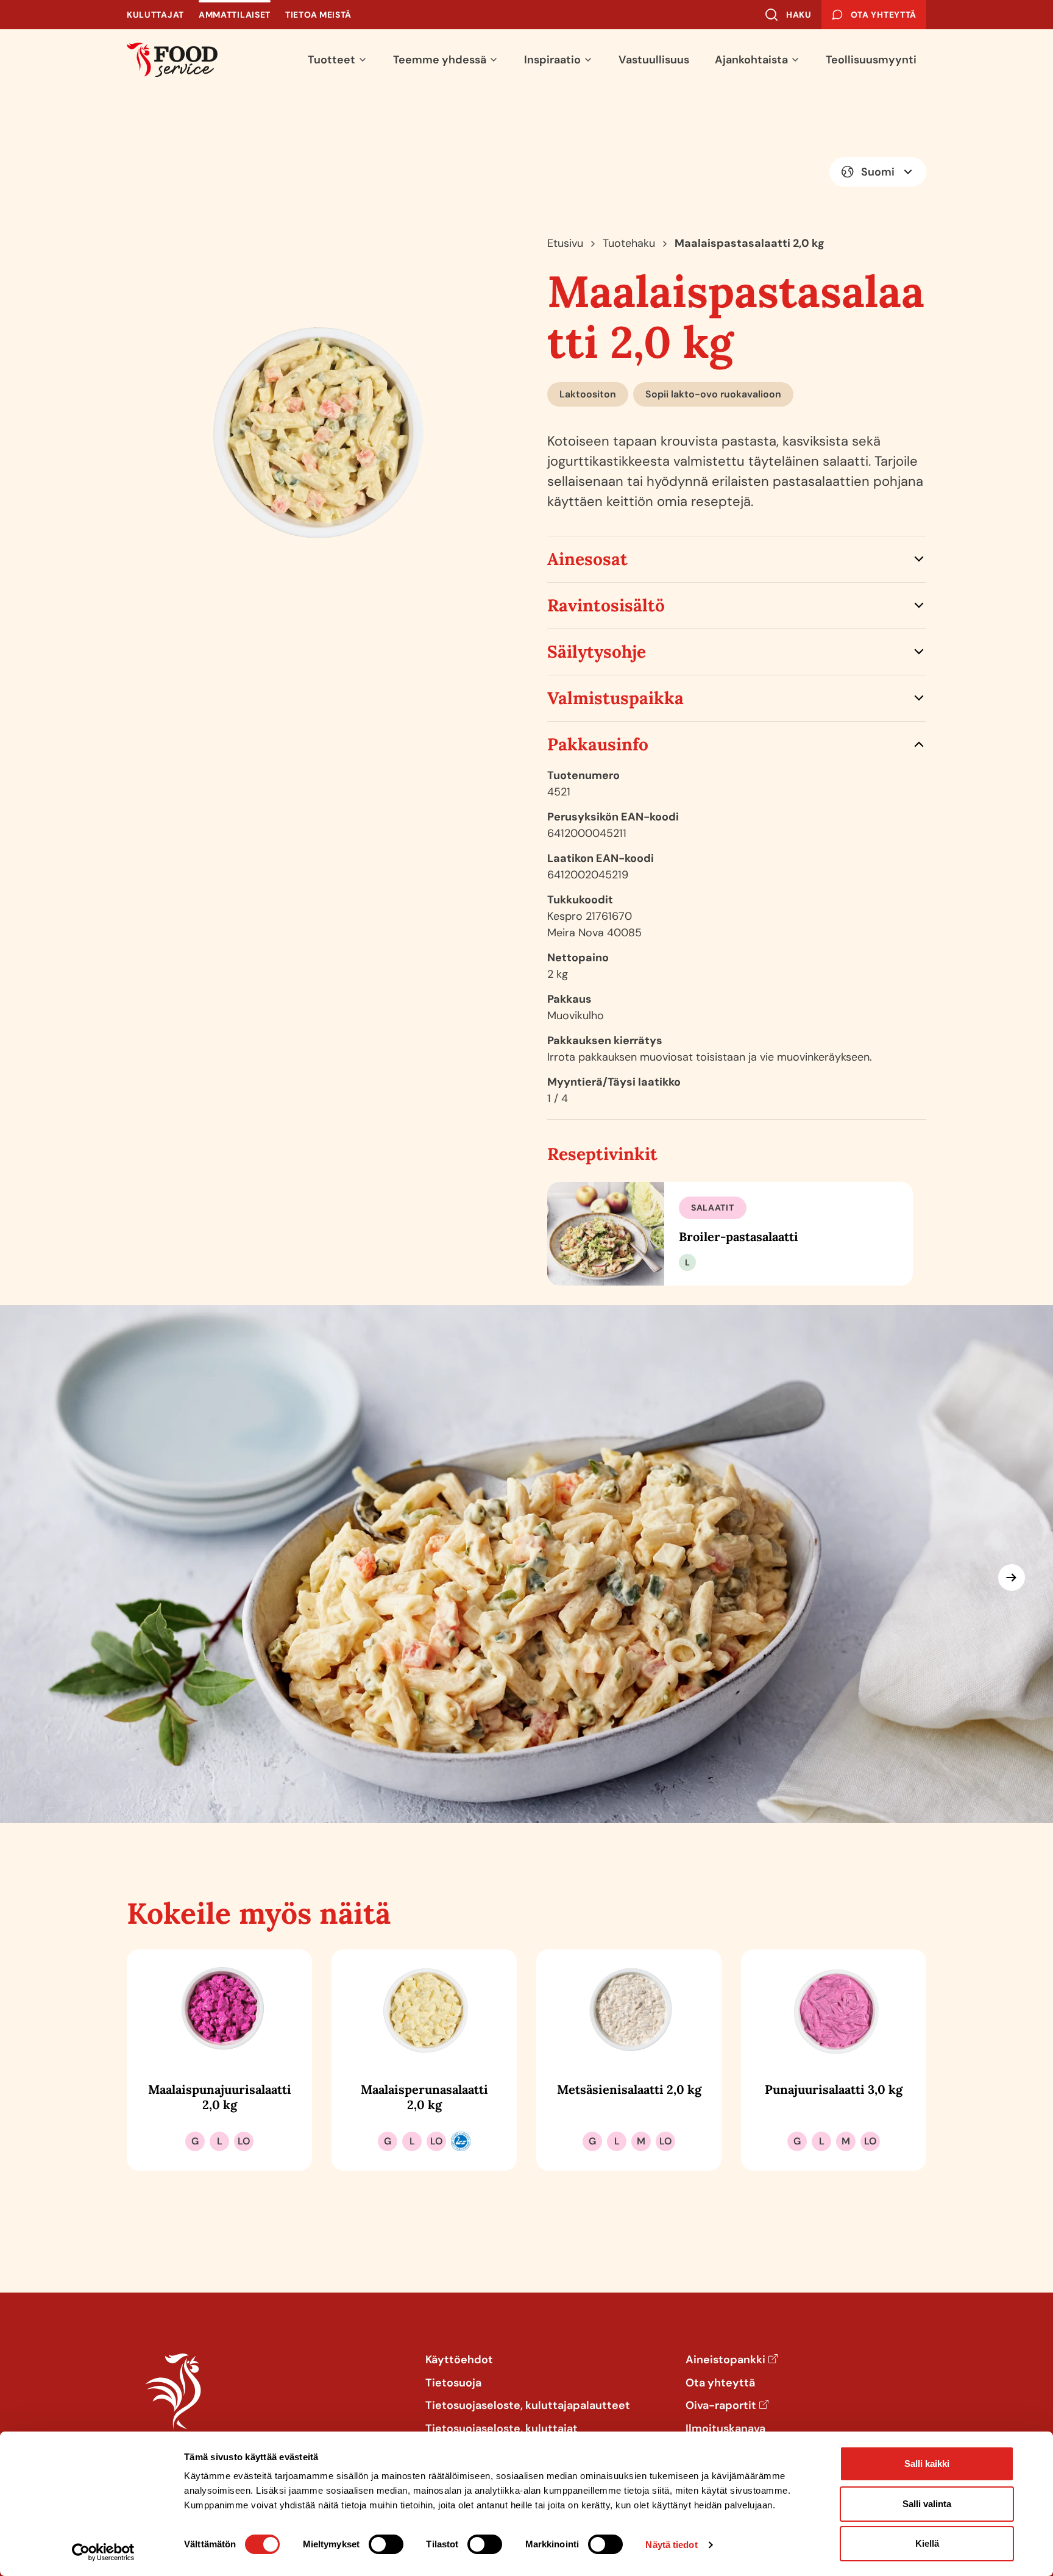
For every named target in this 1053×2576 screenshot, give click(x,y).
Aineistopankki (725, 2360)
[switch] (386, 2544)
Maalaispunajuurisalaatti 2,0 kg (220, 2097)
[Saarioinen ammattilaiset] (172, 60)
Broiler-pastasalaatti (739, 1236)
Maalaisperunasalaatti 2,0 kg (424, 2097)
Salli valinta (927, 2504)
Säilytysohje (597, 652)
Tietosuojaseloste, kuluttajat (502, 2429)
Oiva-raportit (721, 2406)
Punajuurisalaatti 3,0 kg (834, 2089)
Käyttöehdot (459, 2360)
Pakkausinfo (598, 744)
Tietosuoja (453, 2383)
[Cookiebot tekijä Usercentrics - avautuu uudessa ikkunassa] (103, 2552)
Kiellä (927, 2543)
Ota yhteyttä (720, 2383)
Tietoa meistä (318, 15)
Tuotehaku (629, 243)
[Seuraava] (1012, 1578)
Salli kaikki (927, 2464)
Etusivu (565, 243)
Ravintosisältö (606, 605)
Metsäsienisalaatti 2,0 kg (629, 2089)
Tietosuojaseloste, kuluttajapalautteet (528, 2406)
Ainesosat (587, 559)
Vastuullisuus (654, 60)
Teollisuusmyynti (871, 60)
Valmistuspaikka (615, 698)
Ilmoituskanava (725, 2429)
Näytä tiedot (671, 2545)
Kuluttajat (155, 15)
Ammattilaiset (235, 15)
